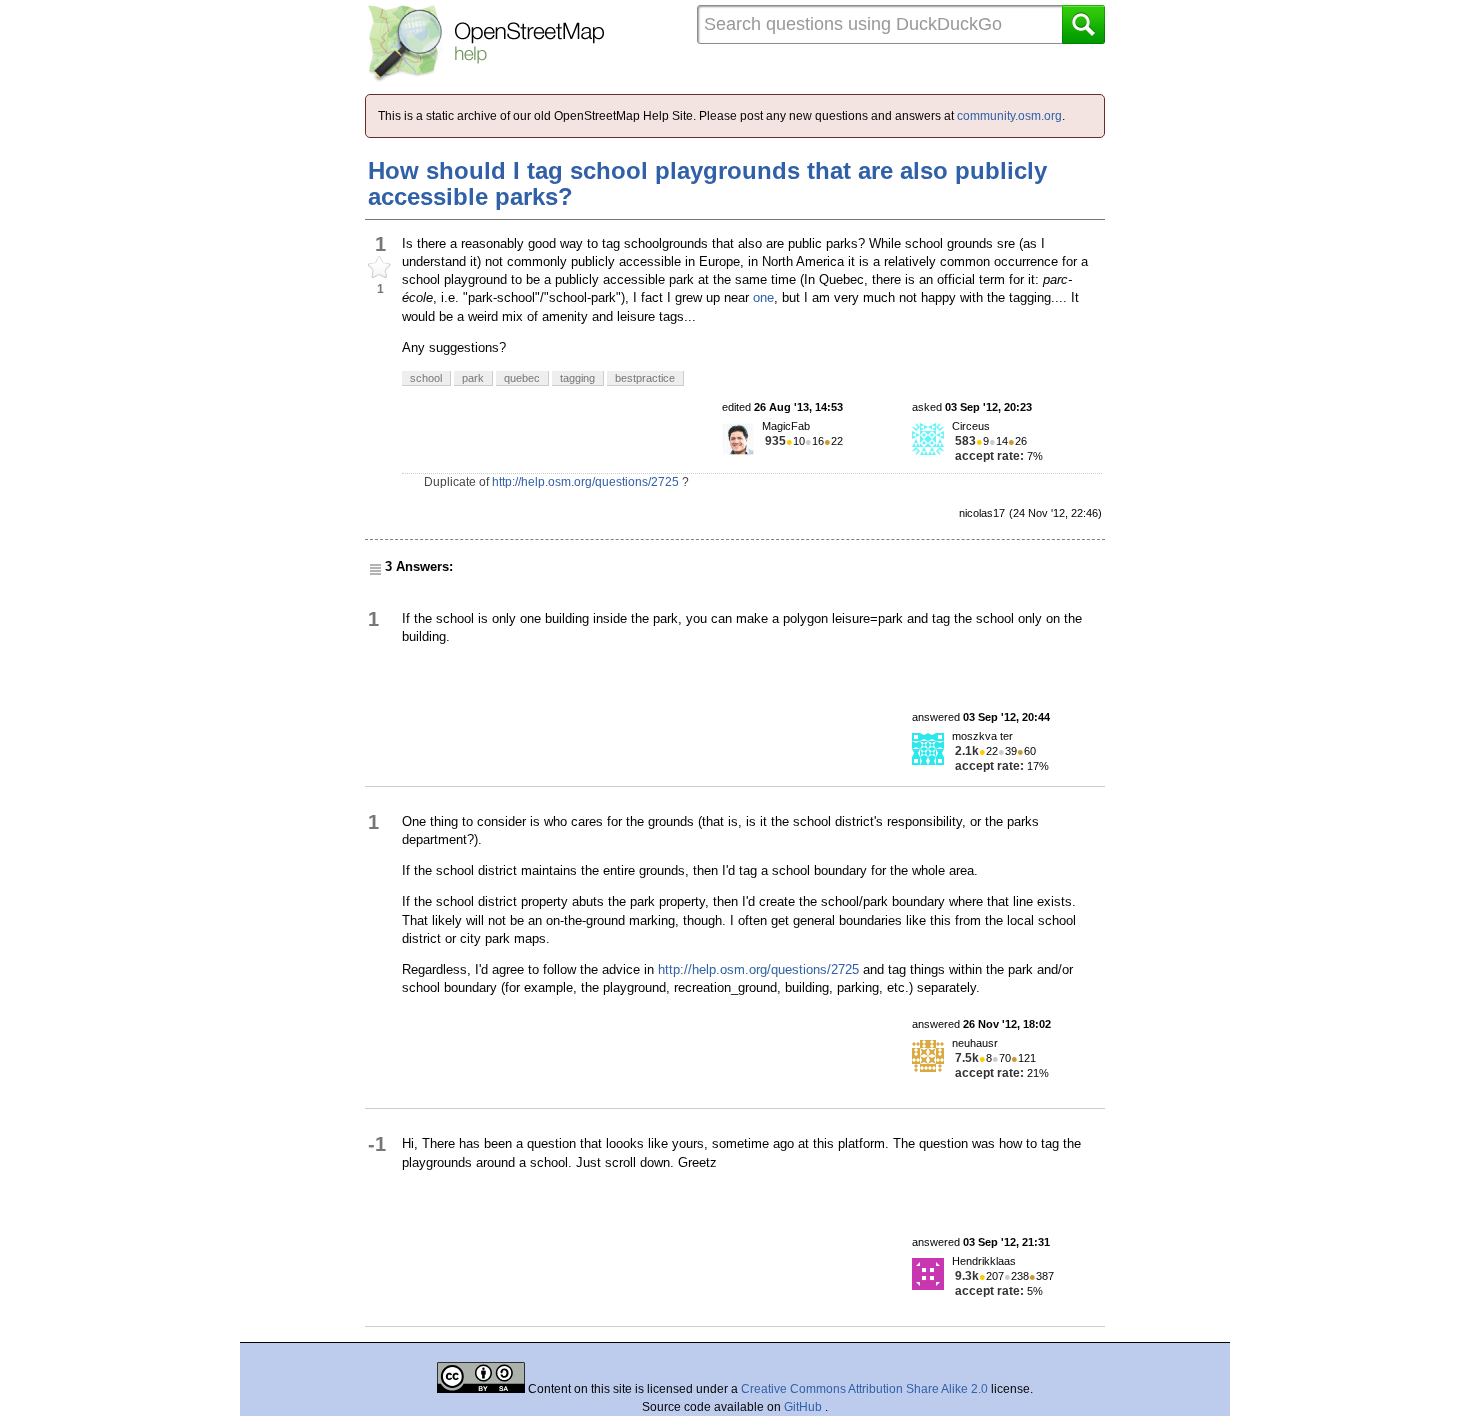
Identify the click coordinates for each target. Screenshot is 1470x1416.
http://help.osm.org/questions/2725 (585, 482)
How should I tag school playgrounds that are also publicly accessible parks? (707, 183)
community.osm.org (1009, 116)
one (763, 297)
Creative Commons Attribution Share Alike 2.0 (864, 1389)
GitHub (804, 1407)
